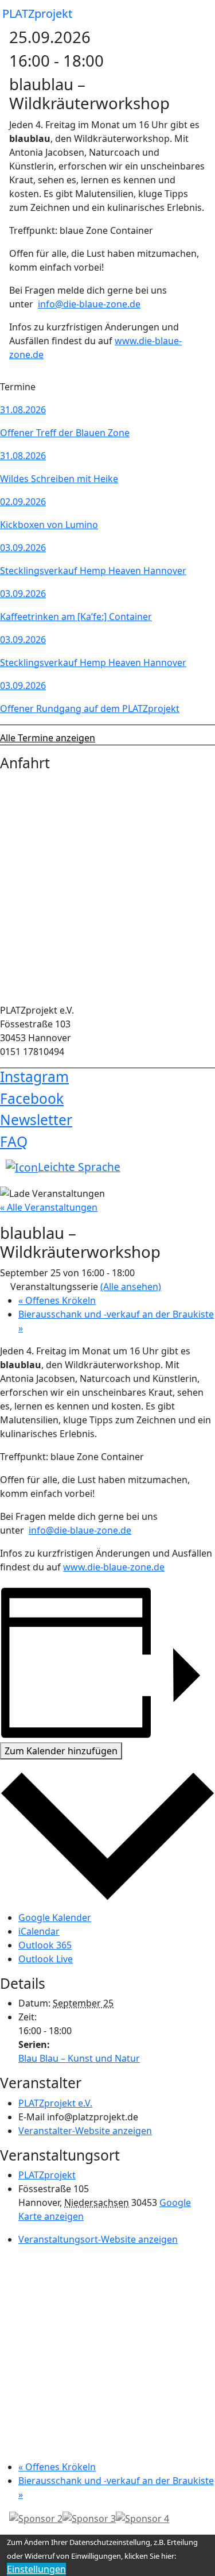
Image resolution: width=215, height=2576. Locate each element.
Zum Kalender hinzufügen (61, 1751)
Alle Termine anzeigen (48, 738)
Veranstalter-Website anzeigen (85, 2131)
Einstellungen (36, 2569)
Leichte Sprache (79, 1167)
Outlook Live (46, 1959)
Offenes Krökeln (57, 1300)
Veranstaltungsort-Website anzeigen (98, 2239)
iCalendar (39, 1931)
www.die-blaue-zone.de (114, 1567)
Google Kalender (55, 1917)
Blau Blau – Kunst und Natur (79, 2058)
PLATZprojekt (37, 14)
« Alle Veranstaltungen (49, 1207)
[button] (197, 14)
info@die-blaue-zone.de (89, 304)
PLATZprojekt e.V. (55, 2103)
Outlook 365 (45, 1945)
